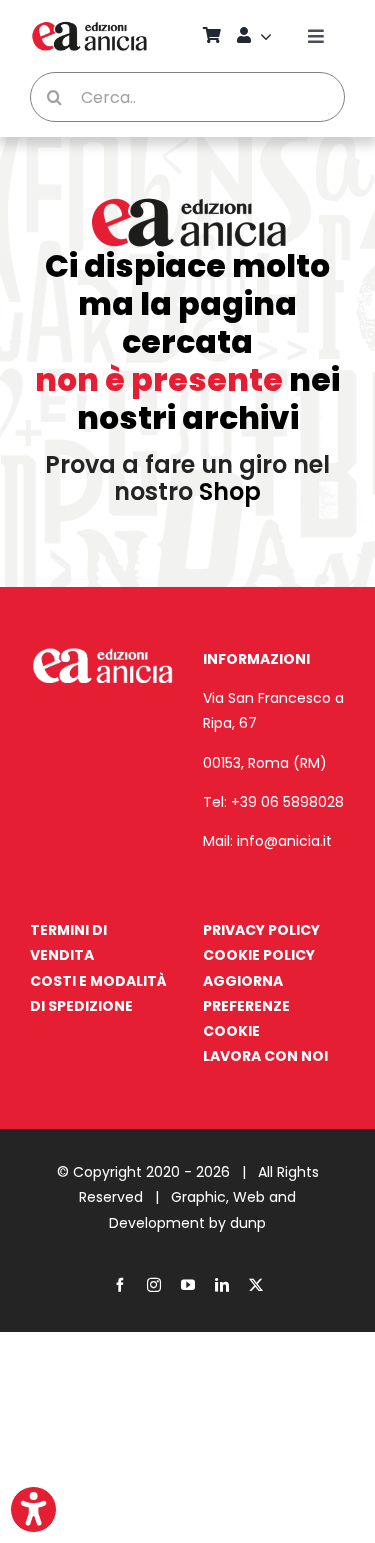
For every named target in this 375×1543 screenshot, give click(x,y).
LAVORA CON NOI (265, 1056)
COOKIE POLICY (259, 955)
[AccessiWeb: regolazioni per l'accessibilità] (33, 1509)
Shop (230, 491)
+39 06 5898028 (287, 802)
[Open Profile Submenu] (269, 36)
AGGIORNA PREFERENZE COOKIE (246, 1006)
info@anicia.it (284, 841)
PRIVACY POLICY (261, 930)
